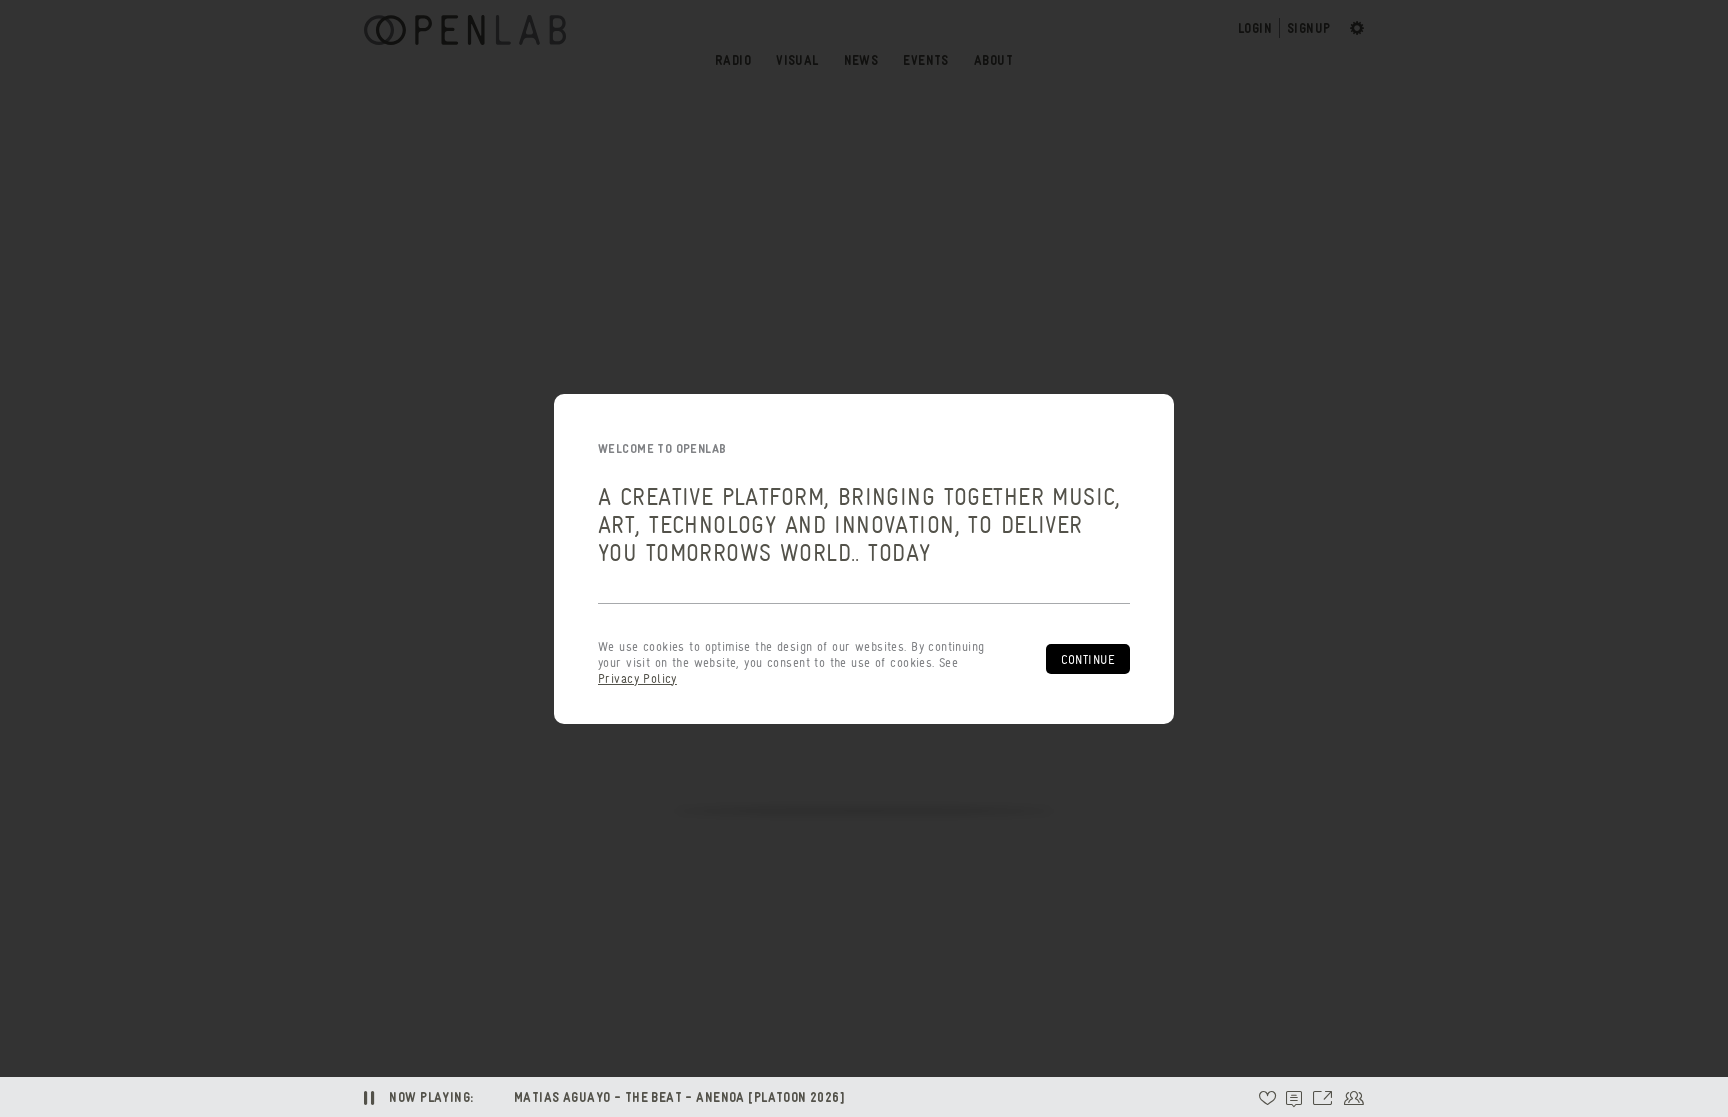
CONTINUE (1088, 659)
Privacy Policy (637, 678)
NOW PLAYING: (431, 1096)
